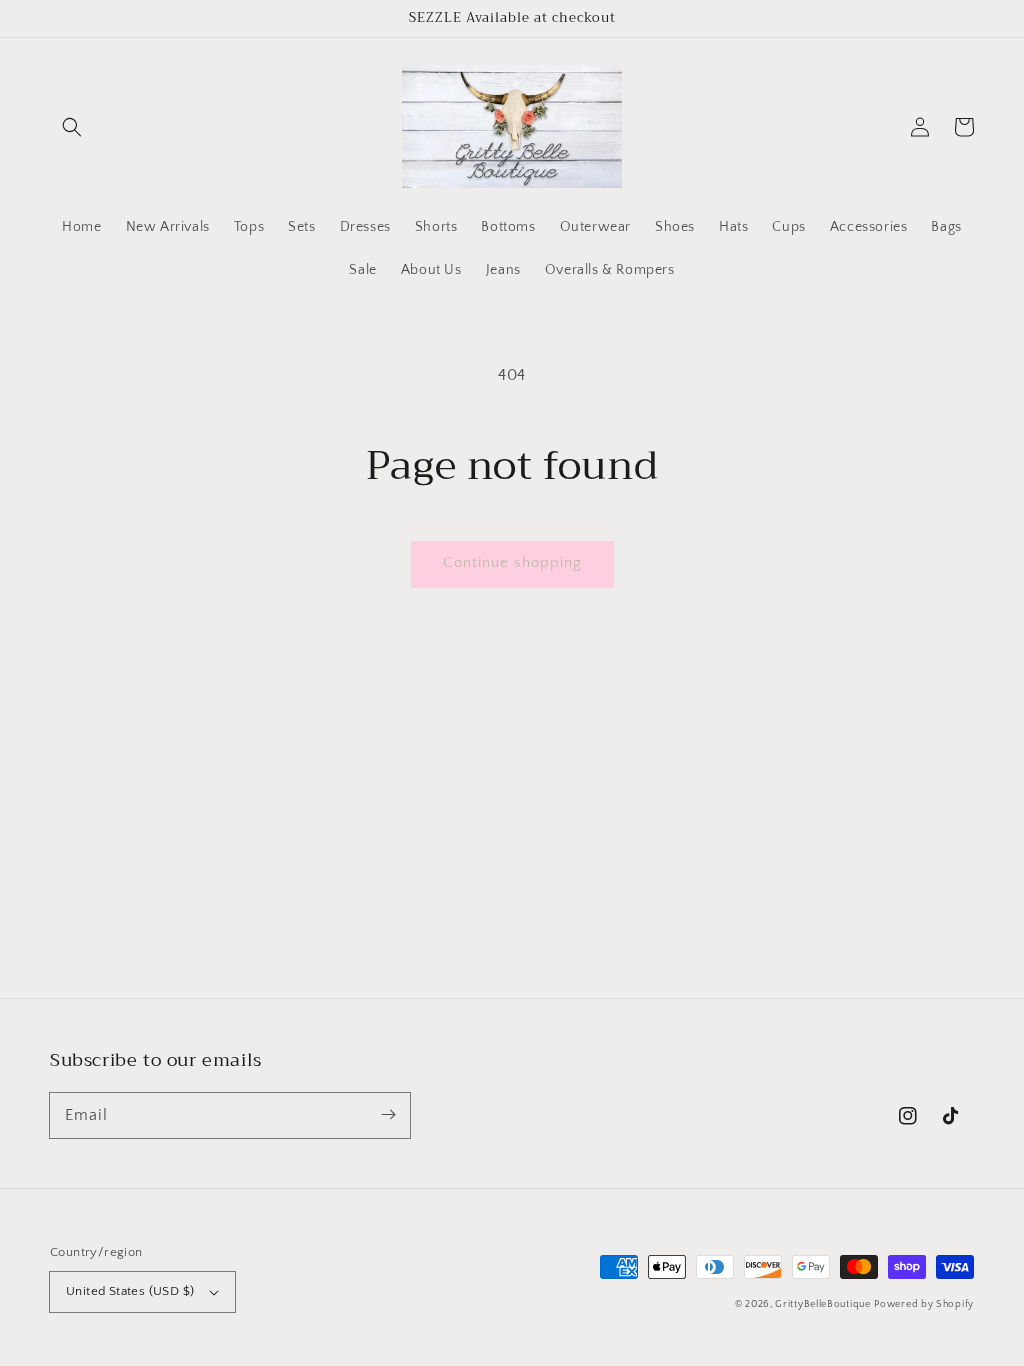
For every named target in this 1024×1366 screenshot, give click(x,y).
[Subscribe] (388, 1115)
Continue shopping (512, 562)
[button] (72, 127)
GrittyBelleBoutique (822, 1304)
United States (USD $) (130, 1291)
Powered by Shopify (924, 1304)
